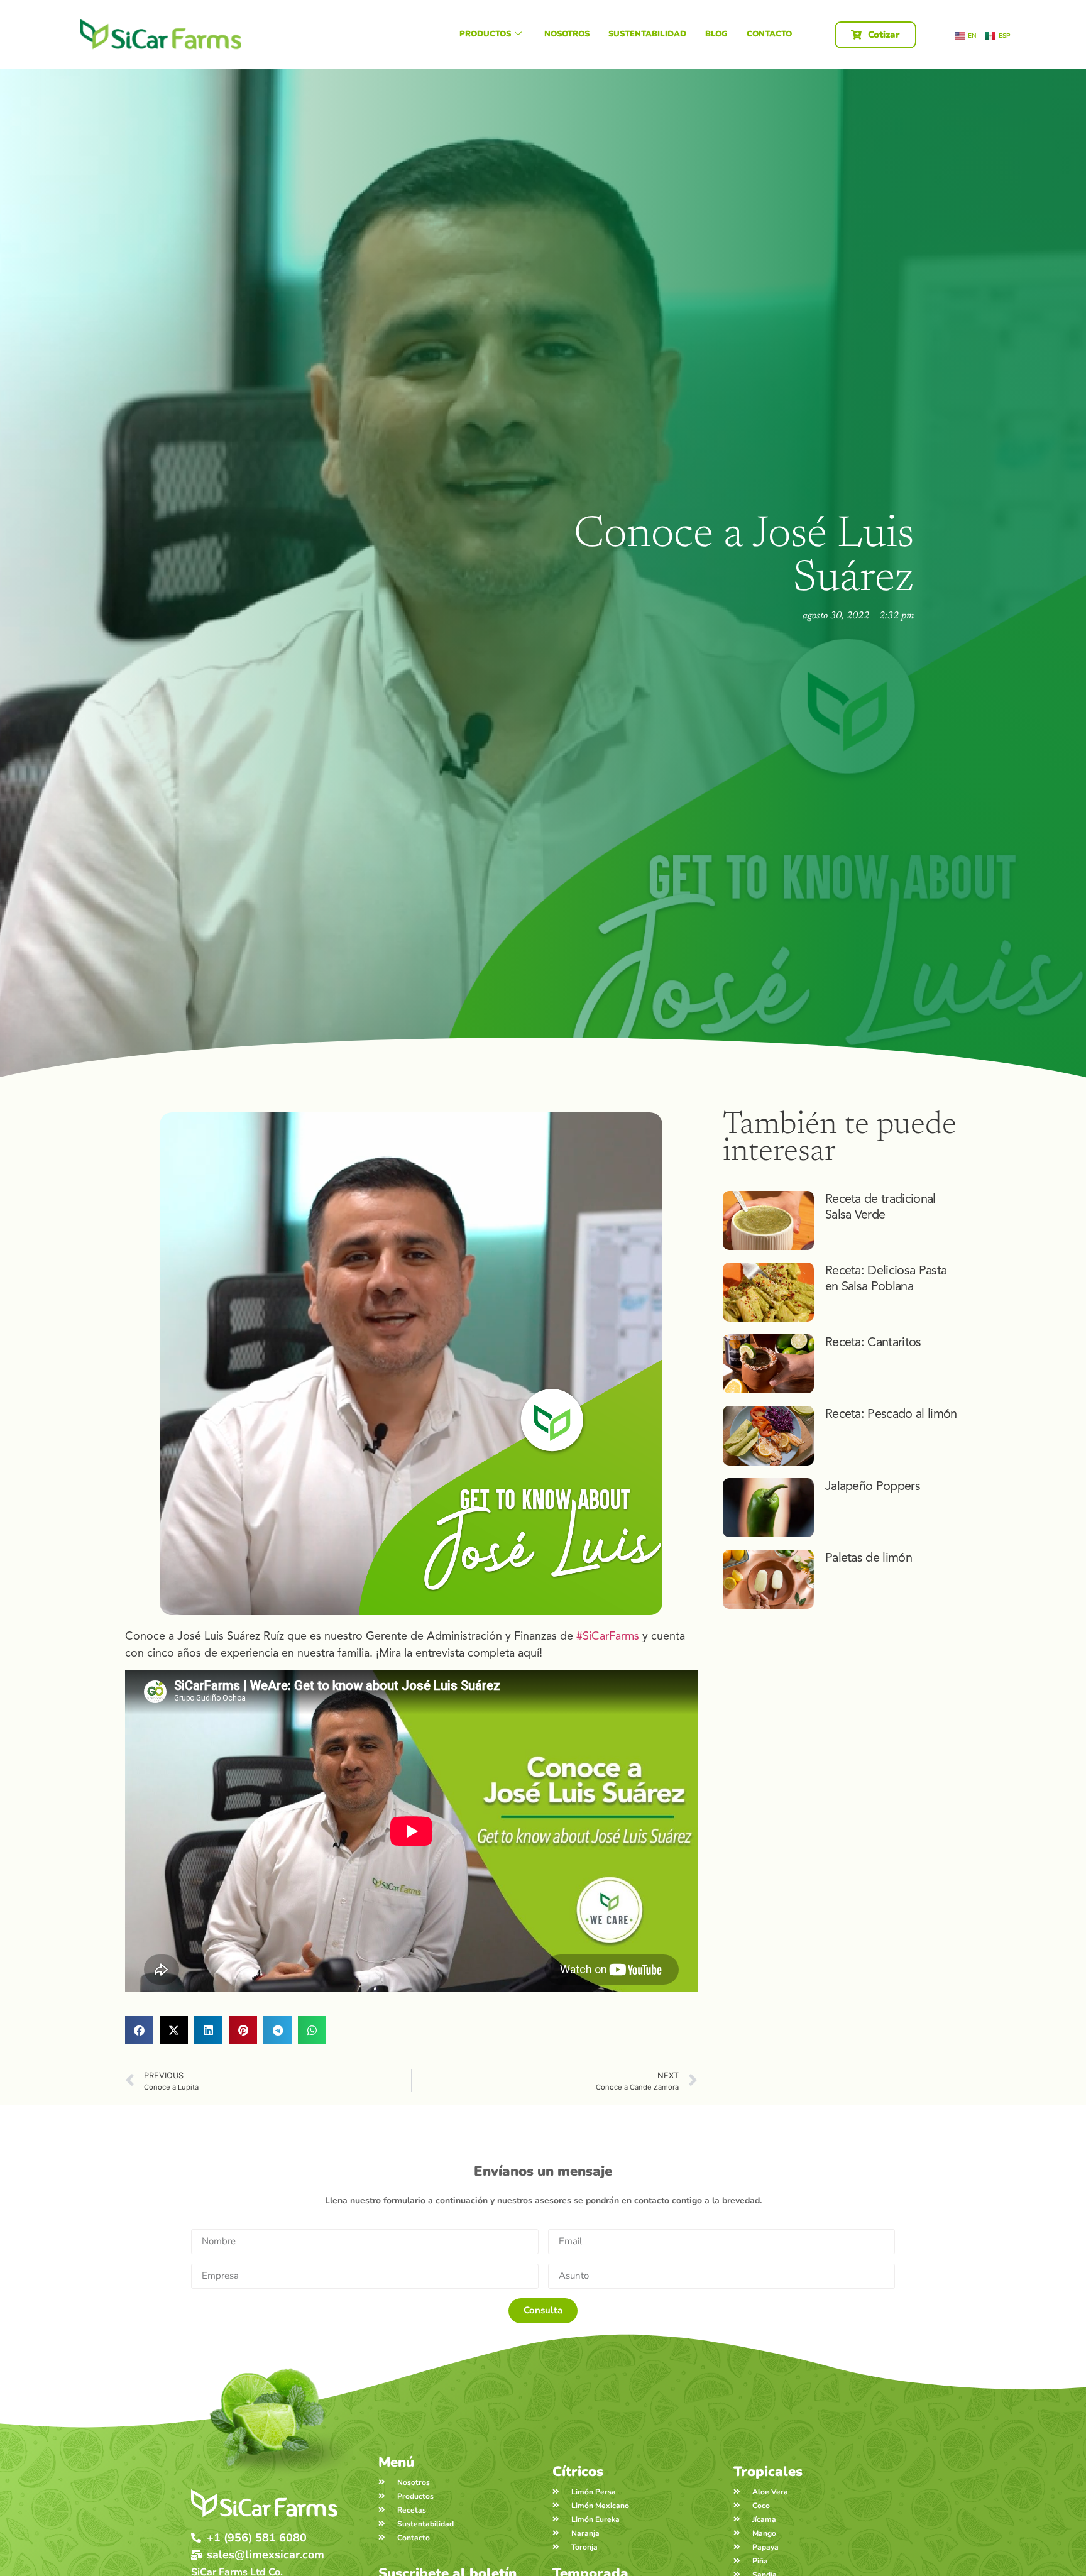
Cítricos (578, 2472)
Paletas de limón (869, 1558)
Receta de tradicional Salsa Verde (880, 1207)
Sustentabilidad (647, 34)
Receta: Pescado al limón (891, 1414)
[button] (139, 2030)
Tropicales (768, 2472)
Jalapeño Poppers (873, 1486)
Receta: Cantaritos (873, 1342)
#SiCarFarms (608, 1636)
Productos (485, 34)
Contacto (769, 34)
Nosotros (567, 34)
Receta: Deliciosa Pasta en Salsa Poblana (886, 1278)
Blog (716, 34)
